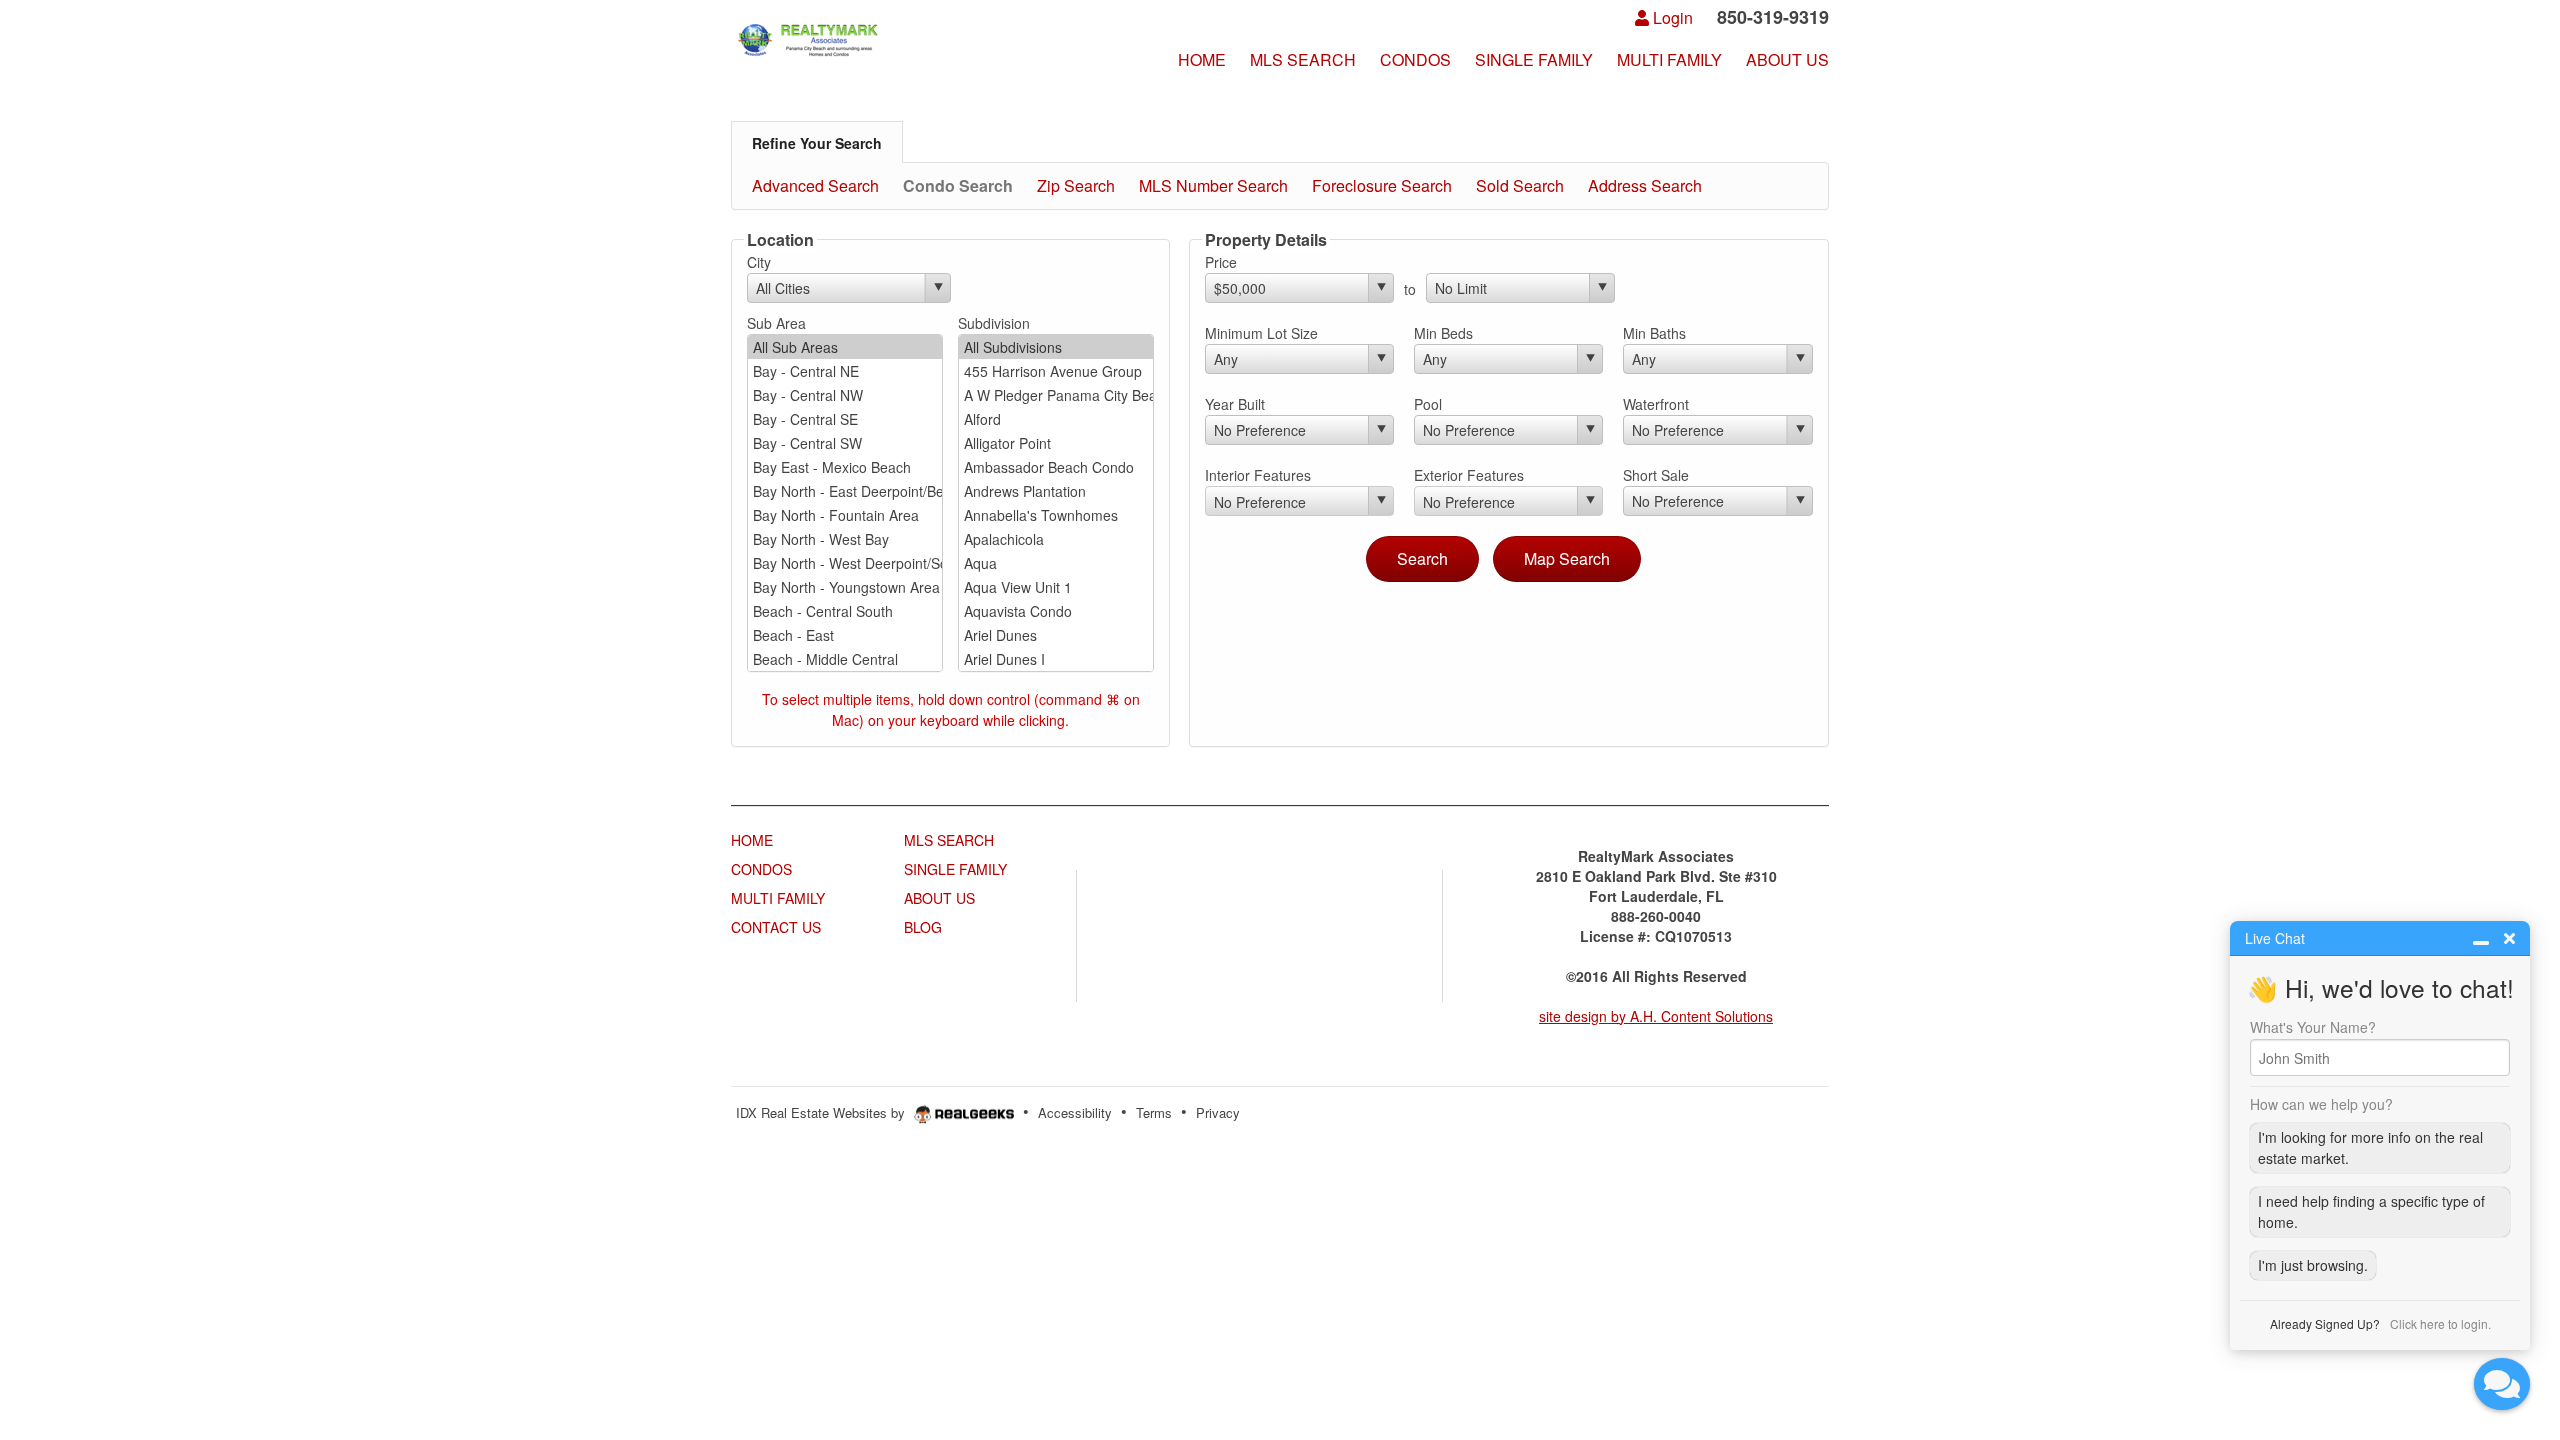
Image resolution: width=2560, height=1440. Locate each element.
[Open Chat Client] (2502, 1384)
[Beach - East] (845, 635)
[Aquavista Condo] (1056, 611)
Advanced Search (815, 185)
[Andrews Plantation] (1056, 491)
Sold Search (1520, 185)
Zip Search (1076, 185)
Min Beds (1443, 333)
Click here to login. (2440, 1323)
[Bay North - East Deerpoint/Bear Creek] (845, 491)
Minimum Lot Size (1261, 333)
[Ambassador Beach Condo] (1056, 467)
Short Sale (1656, 475)
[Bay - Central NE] (845, 371)
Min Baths (1654, 333)
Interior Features (1258, 475)
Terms (1154, 1112)
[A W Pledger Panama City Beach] (1056, 395)
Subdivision (994, 323)
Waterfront (1656, 404)
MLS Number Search (1213, 185)
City (759, 262)
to (1410, 289)
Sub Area (776, 323)
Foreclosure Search (1382, 185)
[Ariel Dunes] (1056, 635)
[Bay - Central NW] (845, 395)
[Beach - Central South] (845, 611)
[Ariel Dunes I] (1056, 659)
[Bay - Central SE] (845, 419)
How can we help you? (2321, 1104)
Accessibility (1075, 1112)
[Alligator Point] (1056, 443)
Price (1221, 262)
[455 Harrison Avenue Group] (1056, 371)
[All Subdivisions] (1056, 347)
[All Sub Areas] (845, 347)
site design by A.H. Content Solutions (1656, 1016)
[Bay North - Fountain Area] (845, 515)
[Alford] (1056, 419)
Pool (1428, 404)
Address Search (1645, 185)
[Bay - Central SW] (845, 443)
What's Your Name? (2313, 1027)
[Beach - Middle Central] (845, 659)
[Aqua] (1056, 563)
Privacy (1218, 1112)
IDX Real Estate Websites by (822, 1112)
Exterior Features (1469, 475)
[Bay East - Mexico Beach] (845, 467)
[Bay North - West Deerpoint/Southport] (845, 563)
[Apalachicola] (1056, 539)
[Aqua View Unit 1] (1056, 587)
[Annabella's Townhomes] (1056, 515)
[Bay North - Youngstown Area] (845, 587)
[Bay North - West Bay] (845, 539)
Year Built (1235, 404)
